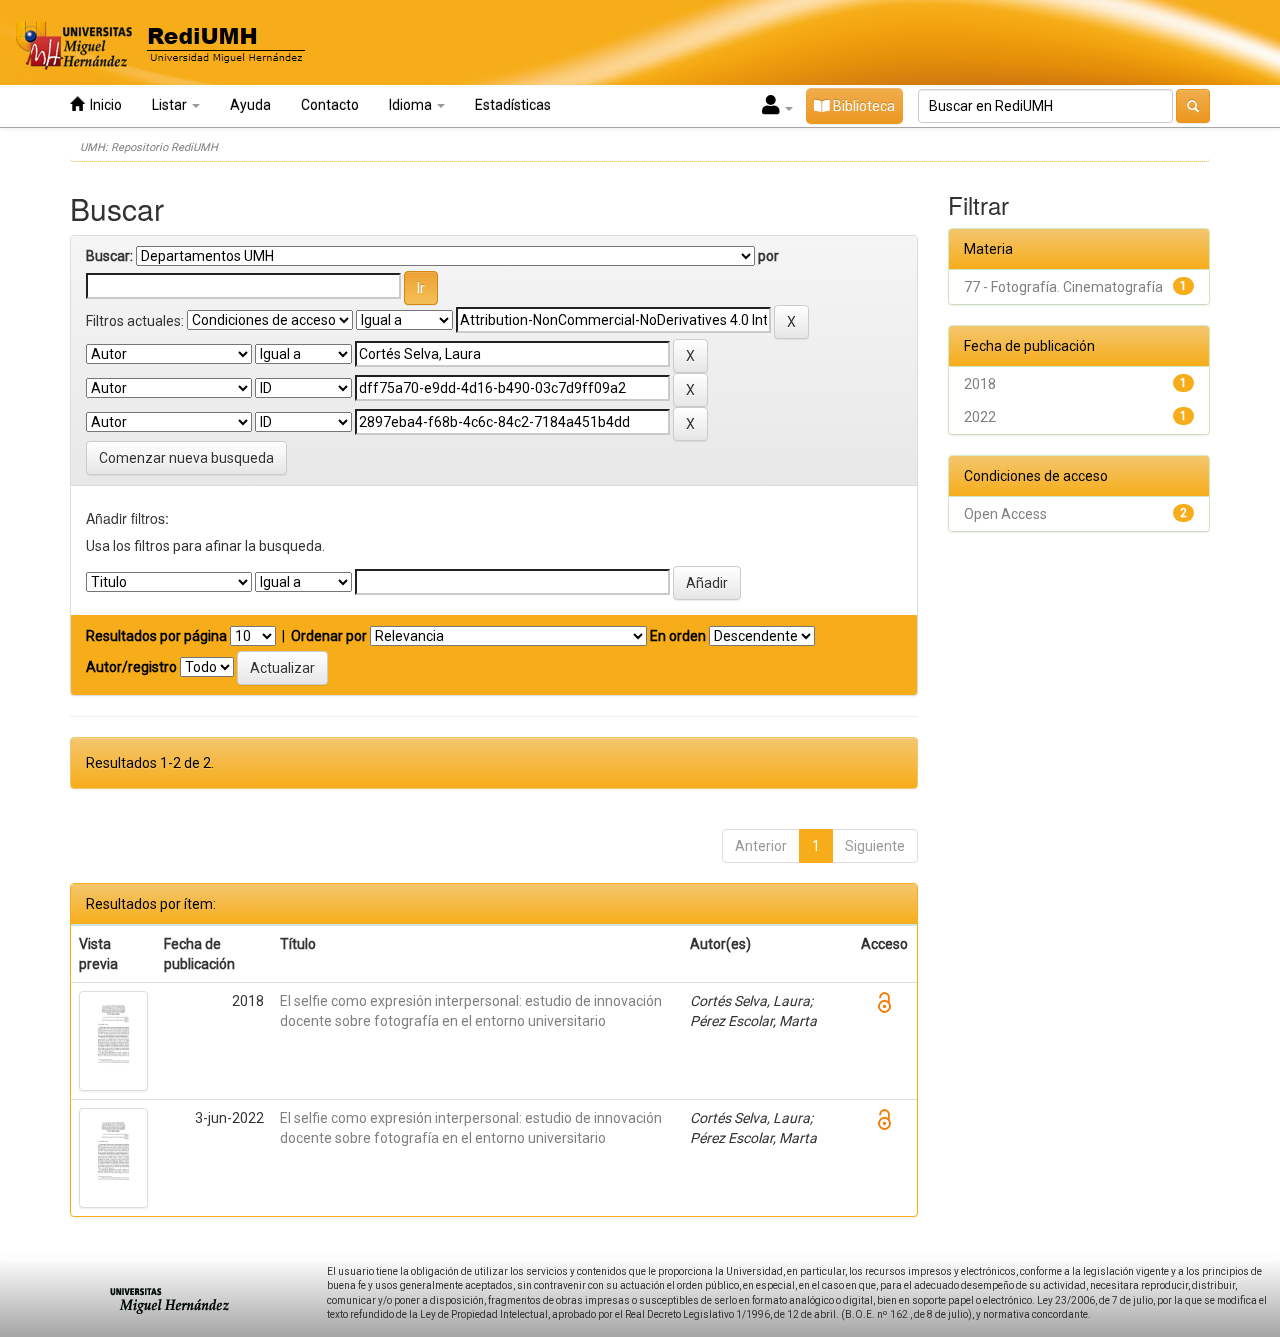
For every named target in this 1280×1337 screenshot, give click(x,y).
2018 (980, 384)
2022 (980, 417)
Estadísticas (513, 105)
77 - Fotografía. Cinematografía (1063, 287)
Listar (171, 105)
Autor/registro (131, 667)
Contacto (330, 105)
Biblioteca (862, 106)
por (768, 256)
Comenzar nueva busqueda (186, 458)
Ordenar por (329, 636)
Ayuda (250, 105)
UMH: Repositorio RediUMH (149, 147)
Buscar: (109, 256)
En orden (678, 636)
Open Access (1005, 514)
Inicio (103, 105)
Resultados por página (156, 636)
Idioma (412, 105)
